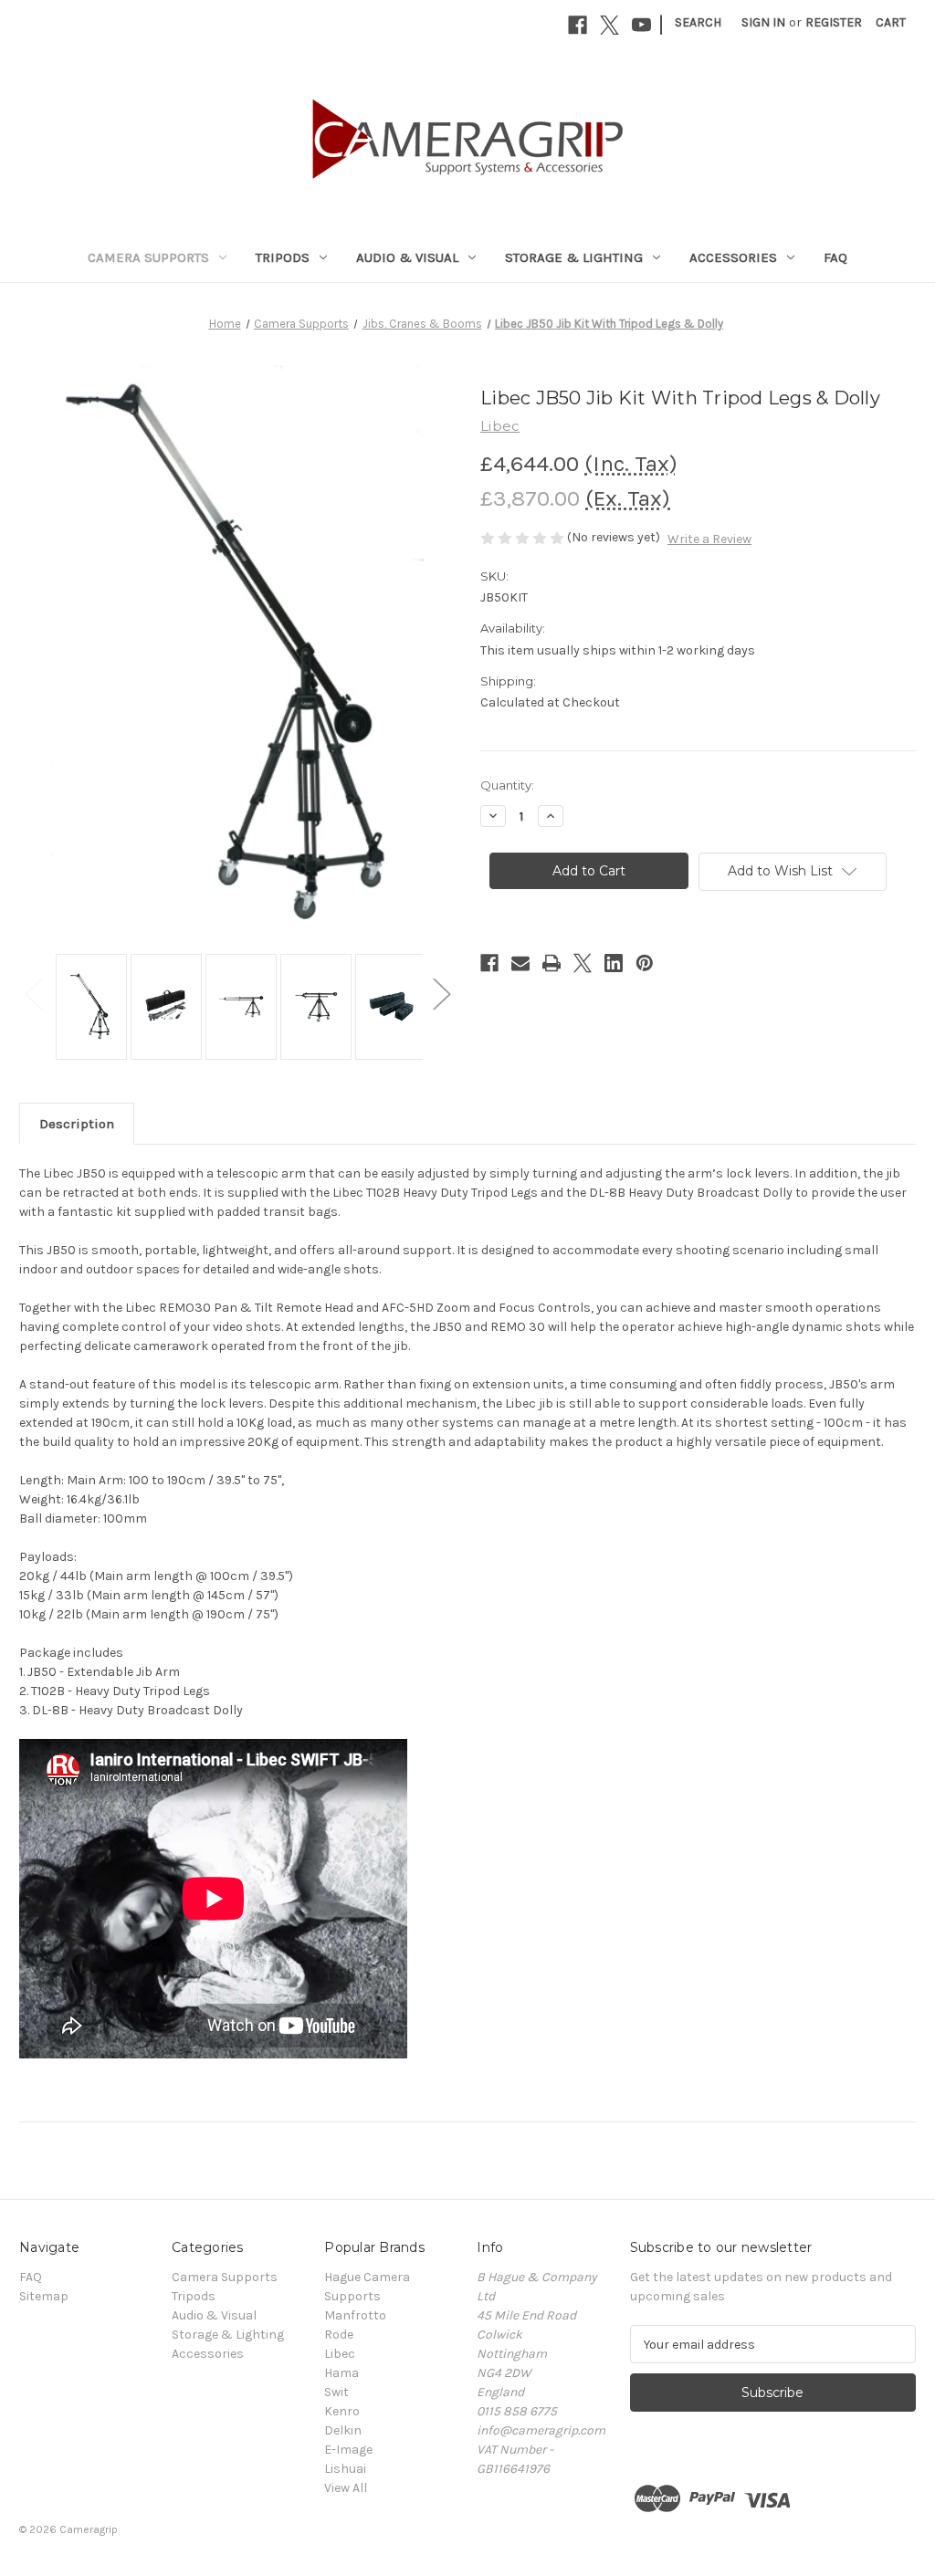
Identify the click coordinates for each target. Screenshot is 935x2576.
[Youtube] (641, 25)
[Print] (552, 963)
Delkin (343, 2430)
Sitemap (44, 2296)
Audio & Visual (407, 257)
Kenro (342, 2411)
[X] (609, 25)
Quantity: (507, 785)
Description (77, 1124)
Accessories (733, 257)
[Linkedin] (614, 963)
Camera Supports (148, 257)
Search (698, 22)
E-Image (348, 2450)
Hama (341, 2373)
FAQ (835, 257)
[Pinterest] (645, 963)
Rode (339, 2335)
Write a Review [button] (709, 539)
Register (834, 22)
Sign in (763, 22)
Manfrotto (355, 2315)
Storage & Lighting (574, 257)
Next (441, 993)
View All (346, 2488)
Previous (33, 993)
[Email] (520, 963)
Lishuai (345, 2469)
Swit (336, 2392)
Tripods (283, 257)
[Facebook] (578, 25)
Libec (340, 2354)
